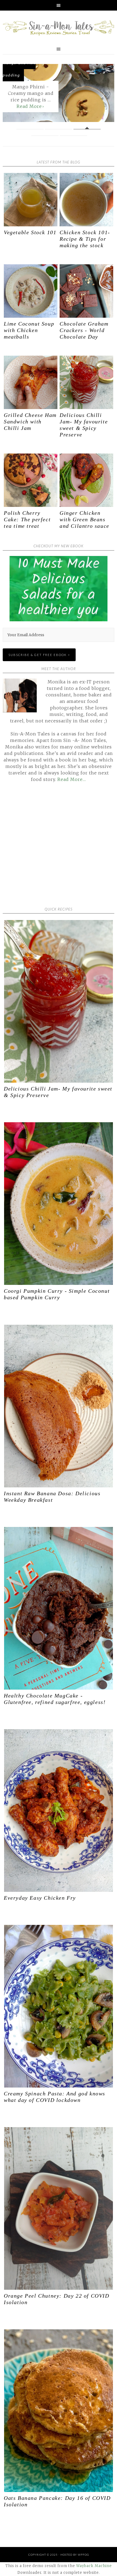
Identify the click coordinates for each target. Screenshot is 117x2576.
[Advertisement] (59, 848)
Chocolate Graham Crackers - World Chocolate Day (84, 330)
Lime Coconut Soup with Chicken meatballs (29, 330)
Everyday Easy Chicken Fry (40, 1898)
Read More (29, 106)
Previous (11, 94)
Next (106, 94)
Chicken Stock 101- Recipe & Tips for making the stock (85, 239)
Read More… (72, 779)
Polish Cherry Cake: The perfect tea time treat (27, 519)
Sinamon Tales (59, 28)
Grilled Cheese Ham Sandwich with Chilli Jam (30, 422)
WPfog (83, 2555)
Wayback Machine (94, 2566)
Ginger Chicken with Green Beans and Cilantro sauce (84, 519)
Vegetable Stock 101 (30, 232)
